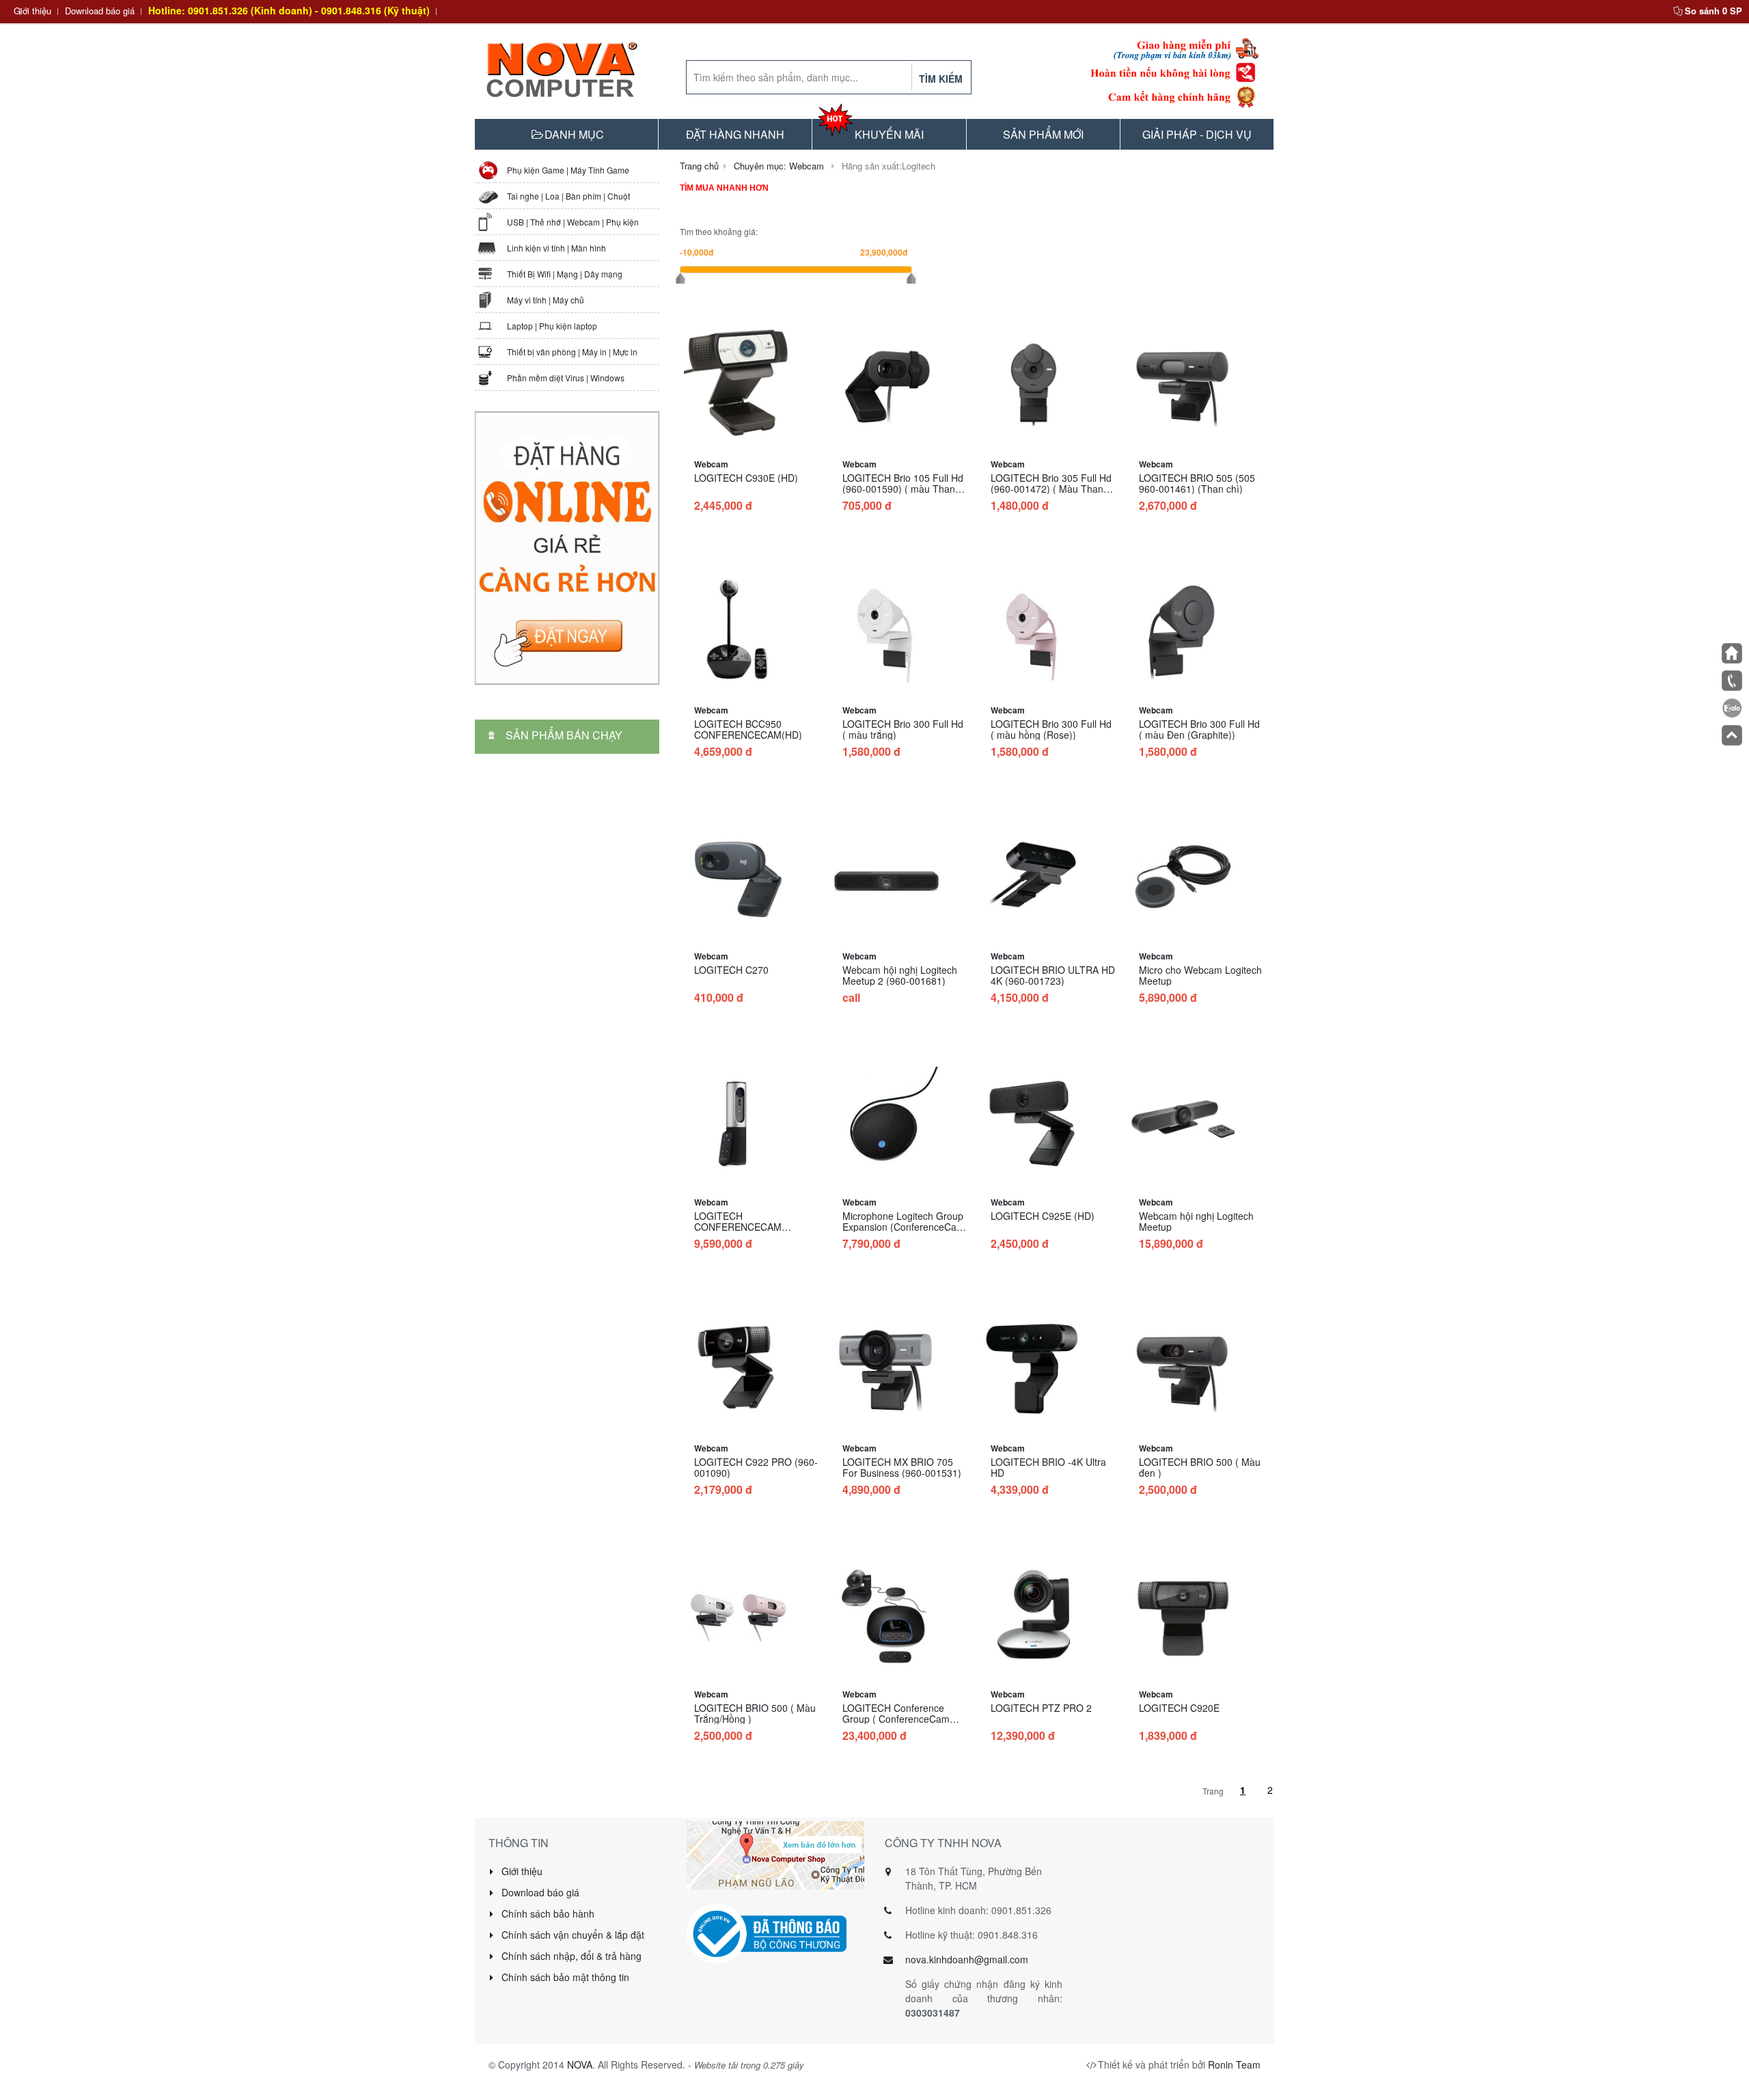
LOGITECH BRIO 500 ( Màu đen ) (1200, 1467)
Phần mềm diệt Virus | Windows (566, 378)
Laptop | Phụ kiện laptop (552, 326)
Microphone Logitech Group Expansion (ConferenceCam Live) (904, 1227)
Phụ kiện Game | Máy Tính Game (568, 170)
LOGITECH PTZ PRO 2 (1041, 1708)
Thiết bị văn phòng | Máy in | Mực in (572, 352)
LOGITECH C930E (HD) (746, 478)
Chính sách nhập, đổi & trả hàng (570, 1956)
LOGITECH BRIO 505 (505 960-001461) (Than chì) (1197, 483)
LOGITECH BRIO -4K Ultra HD (1048, 1467)
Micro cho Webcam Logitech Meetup (1200, 975)
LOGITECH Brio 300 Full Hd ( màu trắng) (903, 729)
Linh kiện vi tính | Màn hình (556, 248)
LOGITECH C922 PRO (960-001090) (756, 1467)
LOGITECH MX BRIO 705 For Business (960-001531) (902, 1467)
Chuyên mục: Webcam (779, 166)
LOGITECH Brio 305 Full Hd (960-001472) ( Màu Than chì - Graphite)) (1051, 489)
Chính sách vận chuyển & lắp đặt (571, 1935)
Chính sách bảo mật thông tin (564, 1977)
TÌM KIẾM (941, 79)
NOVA (580, 2064)
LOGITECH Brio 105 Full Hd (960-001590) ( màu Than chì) (903, 489)
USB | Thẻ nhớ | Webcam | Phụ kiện (573, 222)
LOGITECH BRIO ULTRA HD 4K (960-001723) (1053, 975)
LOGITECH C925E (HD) (1043, 1216)
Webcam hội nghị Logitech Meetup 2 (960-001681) (900, 975)
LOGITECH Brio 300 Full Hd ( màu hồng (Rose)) (1051, 729)
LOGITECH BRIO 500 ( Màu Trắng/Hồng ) (755, 1713)
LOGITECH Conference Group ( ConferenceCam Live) (896, 1719)
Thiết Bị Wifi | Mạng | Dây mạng (565, 274)
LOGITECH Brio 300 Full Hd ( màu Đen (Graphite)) (1199, 729)
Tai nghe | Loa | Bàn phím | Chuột (568, 196)
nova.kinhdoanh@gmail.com (967, 1959)
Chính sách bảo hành (547, 1913)
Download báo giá (100, 11)
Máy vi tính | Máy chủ (546, 300)
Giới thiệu (32, 11)
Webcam (711, 464)
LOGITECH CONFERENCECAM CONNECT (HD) (738, 1227)
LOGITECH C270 (731, 970)
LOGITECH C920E (1179, 1708)
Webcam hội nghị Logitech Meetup (1196, 1221)
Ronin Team (1234, 2064)
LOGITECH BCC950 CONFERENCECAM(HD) (748, 729)
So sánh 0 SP (1713, 11)
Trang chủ (699, 166)
